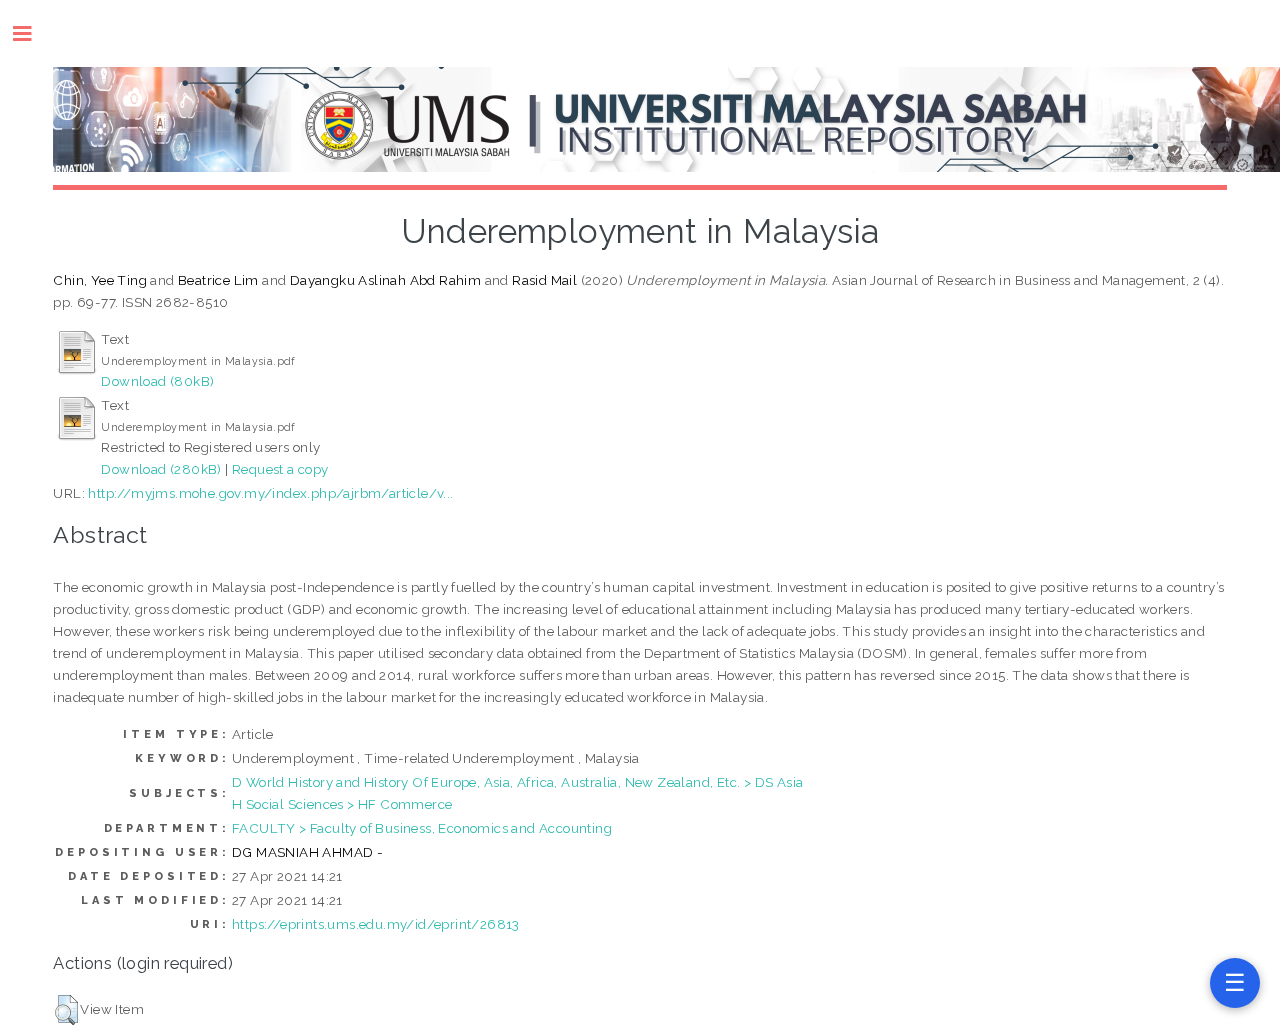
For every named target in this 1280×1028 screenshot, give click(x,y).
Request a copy (280, 469)
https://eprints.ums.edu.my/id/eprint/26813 (376, 924)
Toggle (32, 33)
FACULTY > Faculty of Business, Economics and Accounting (422, 828)
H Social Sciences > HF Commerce (342, 804)
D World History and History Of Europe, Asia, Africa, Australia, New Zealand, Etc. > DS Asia (517, 782)
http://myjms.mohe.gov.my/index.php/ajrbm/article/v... (270, 493)
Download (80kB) (157, 381)
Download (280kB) (161, 469)
